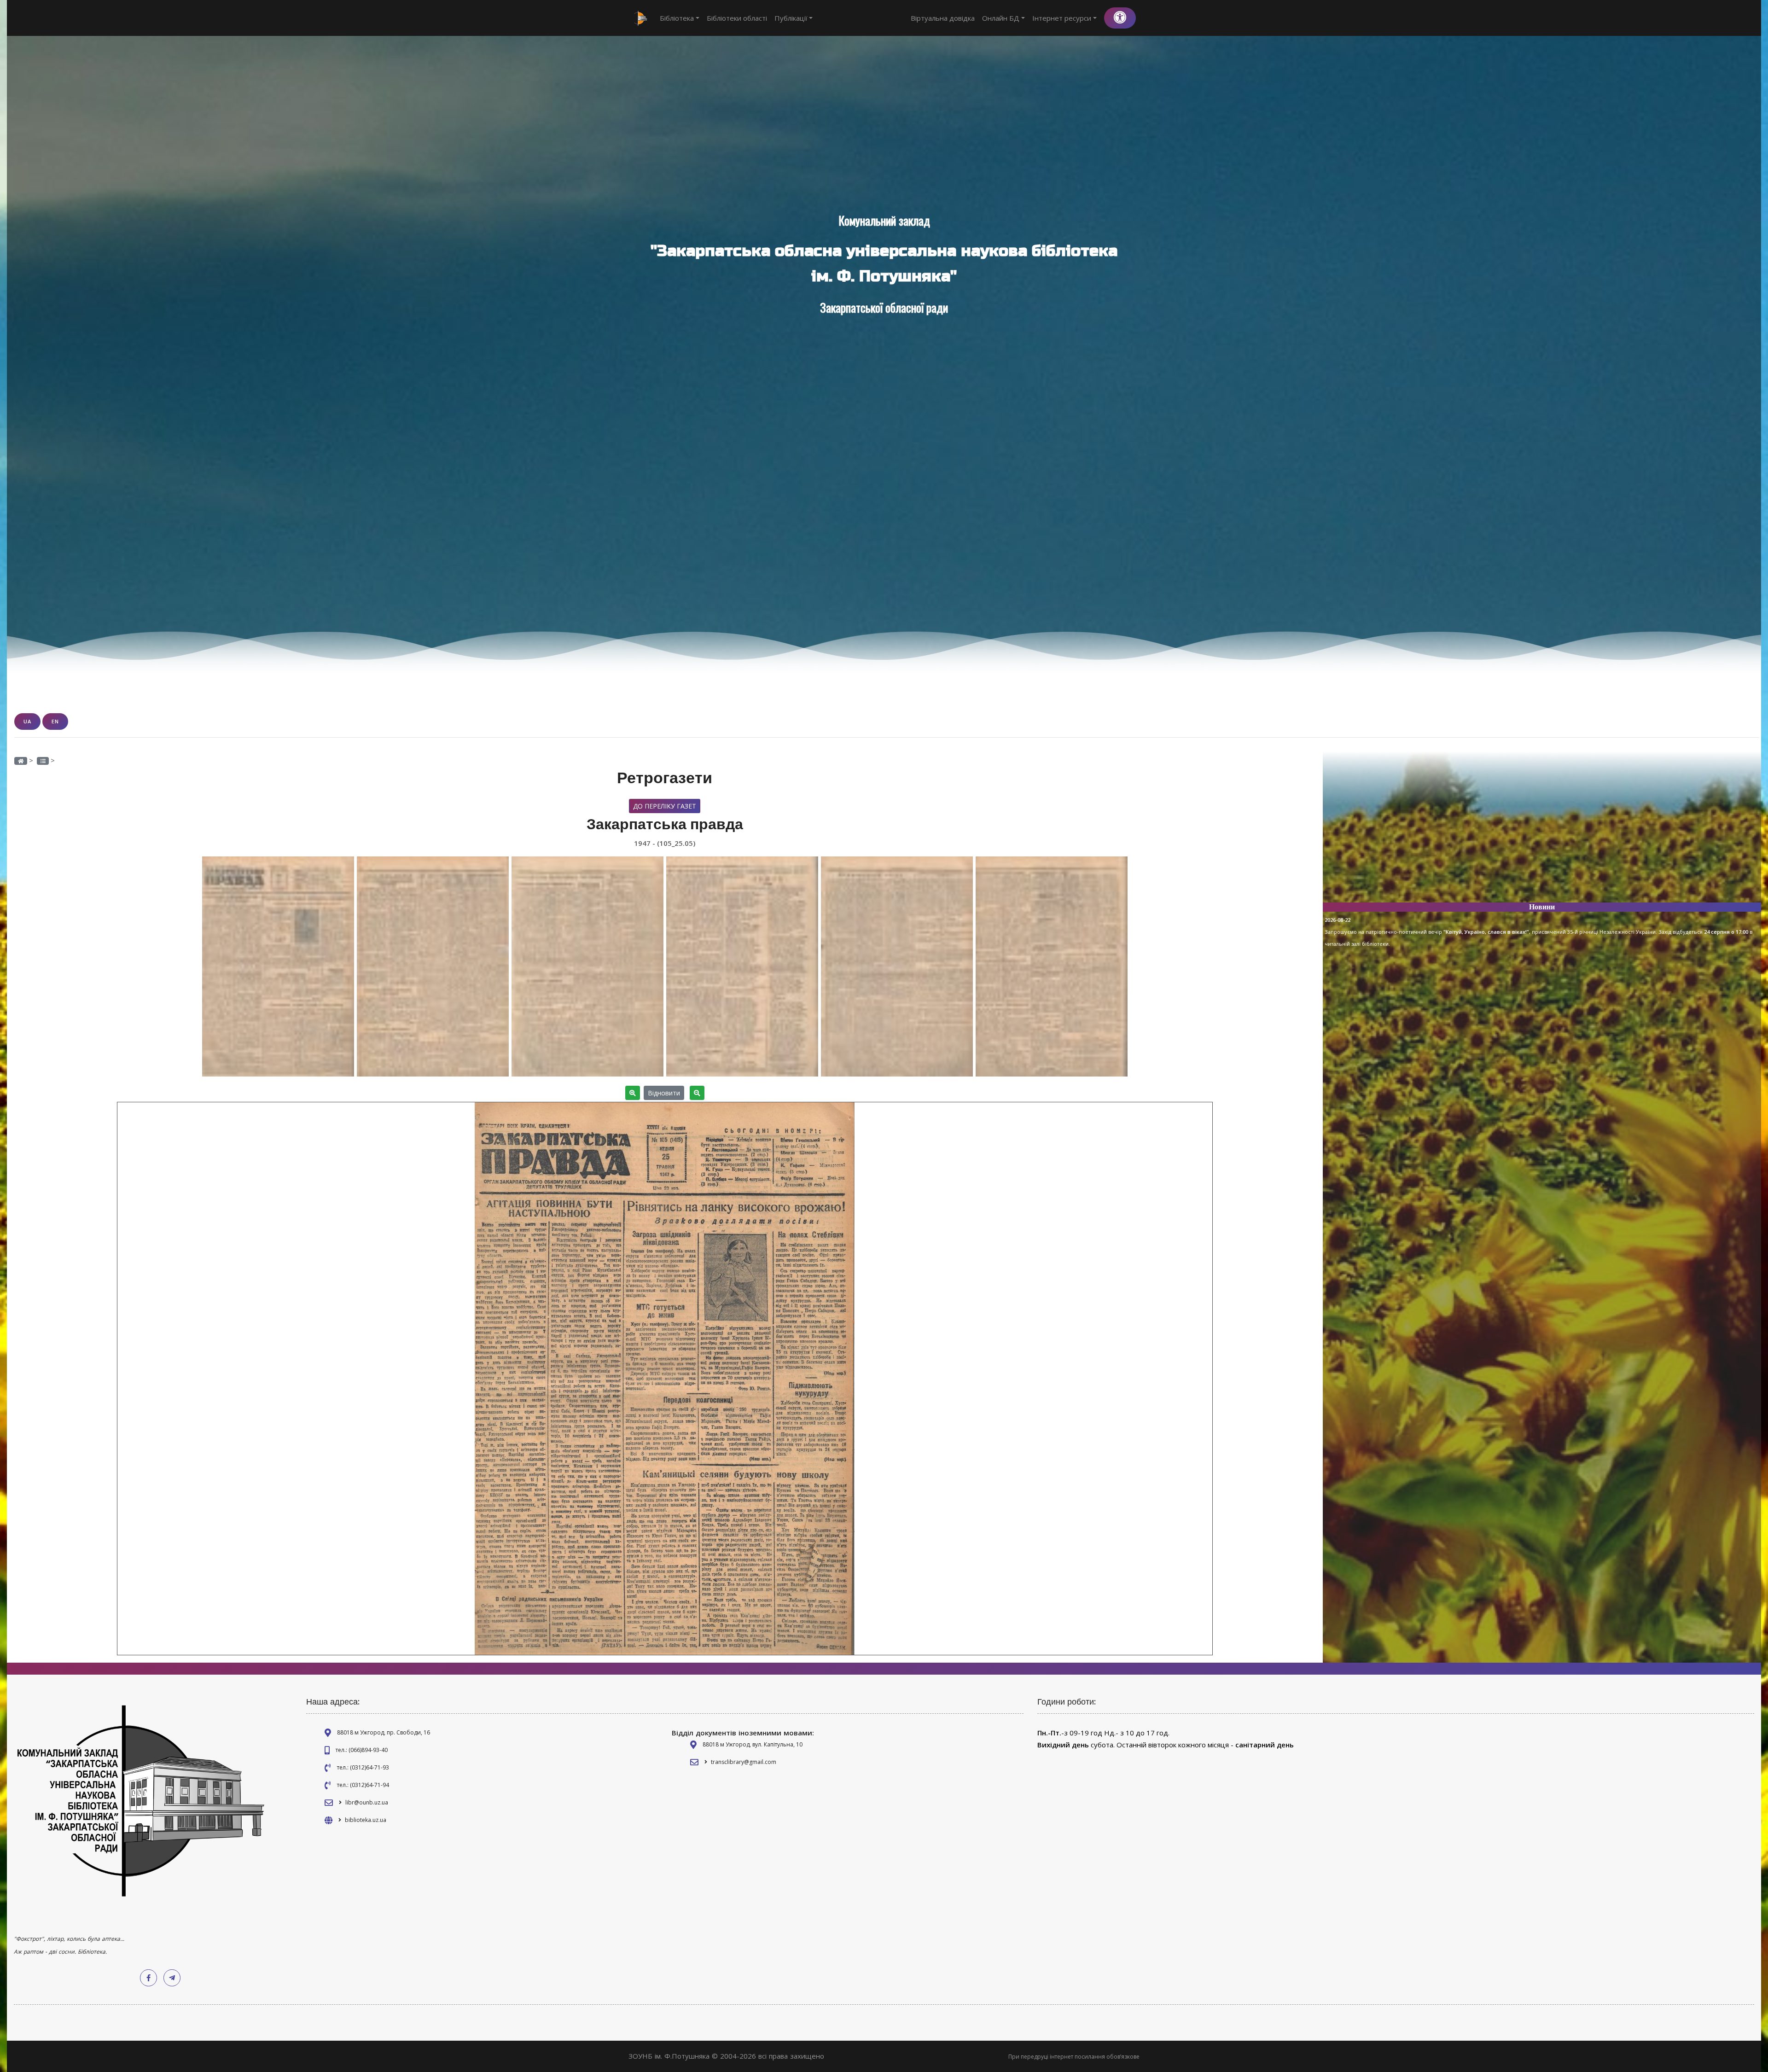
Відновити (664, 1093)
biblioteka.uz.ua (366, 1820)
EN (55, 721)
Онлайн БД (1001, 18)
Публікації (791, 18)
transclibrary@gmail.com (744, 1762)
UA (27, 721)
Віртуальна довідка (943, 18)
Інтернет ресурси (1062, 18)
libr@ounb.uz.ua (367, 1802)
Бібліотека (677, 18)
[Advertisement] (1542, 831)
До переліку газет (665, 806)
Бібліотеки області (737, 18)
